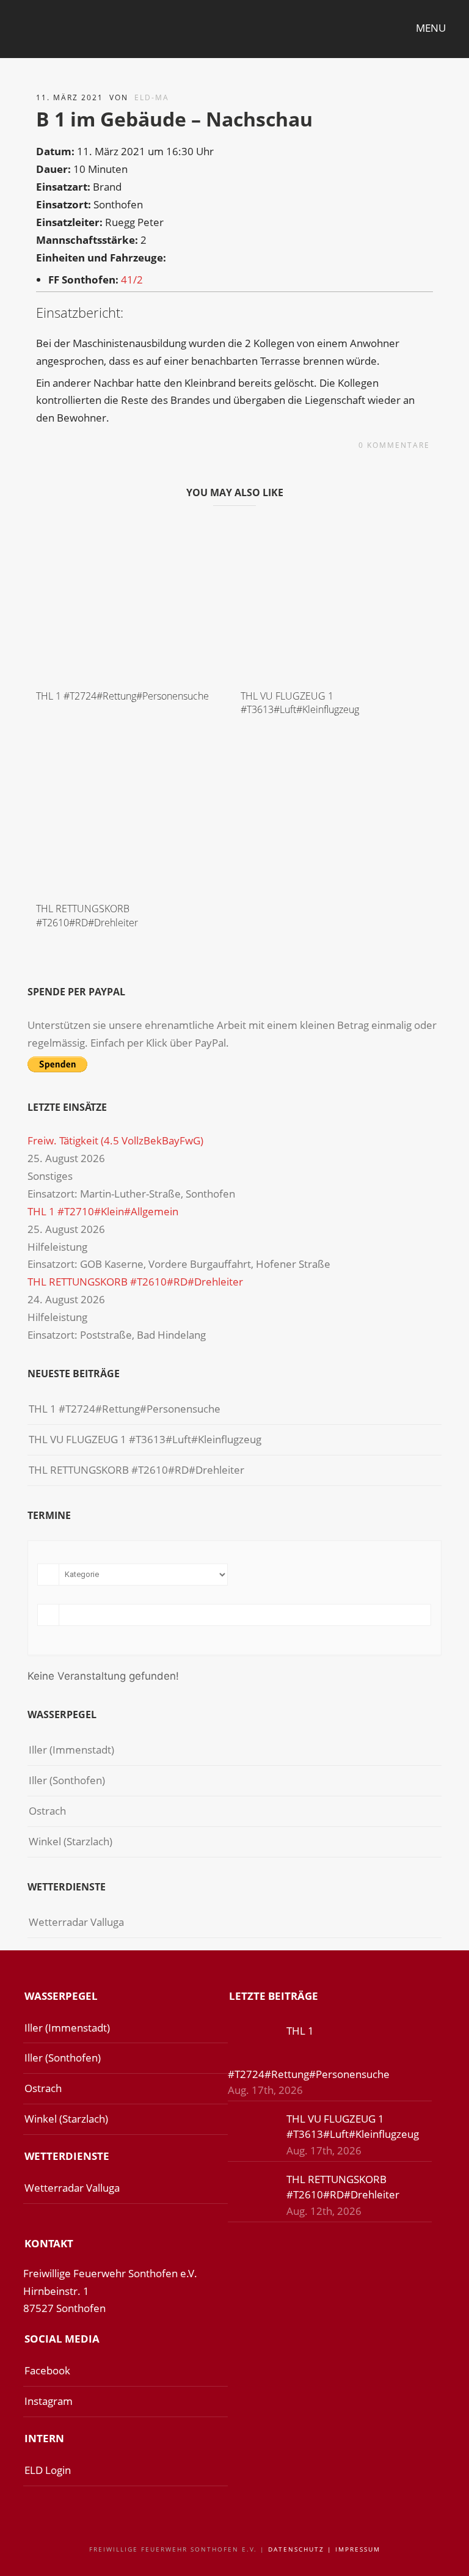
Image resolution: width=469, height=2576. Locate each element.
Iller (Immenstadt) (71, 1750)
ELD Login (48, 2470)
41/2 (132, 280)
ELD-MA (152, 97)
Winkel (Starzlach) (71, 1841)
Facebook (47, 2370)
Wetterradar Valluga (76, 1922)
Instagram (49, 2401)
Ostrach (47, 1811)
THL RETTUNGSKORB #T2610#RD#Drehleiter (87, 915)
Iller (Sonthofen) (67, 1780)
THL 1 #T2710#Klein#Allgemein (103, 1211)
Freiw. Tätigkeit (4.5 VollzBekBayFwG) (115, 1140)
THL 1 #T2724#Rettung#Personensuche (122, 696)
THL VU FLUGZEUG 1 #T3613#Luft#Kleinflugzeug (300, 703)
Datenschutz (296, 2549)
